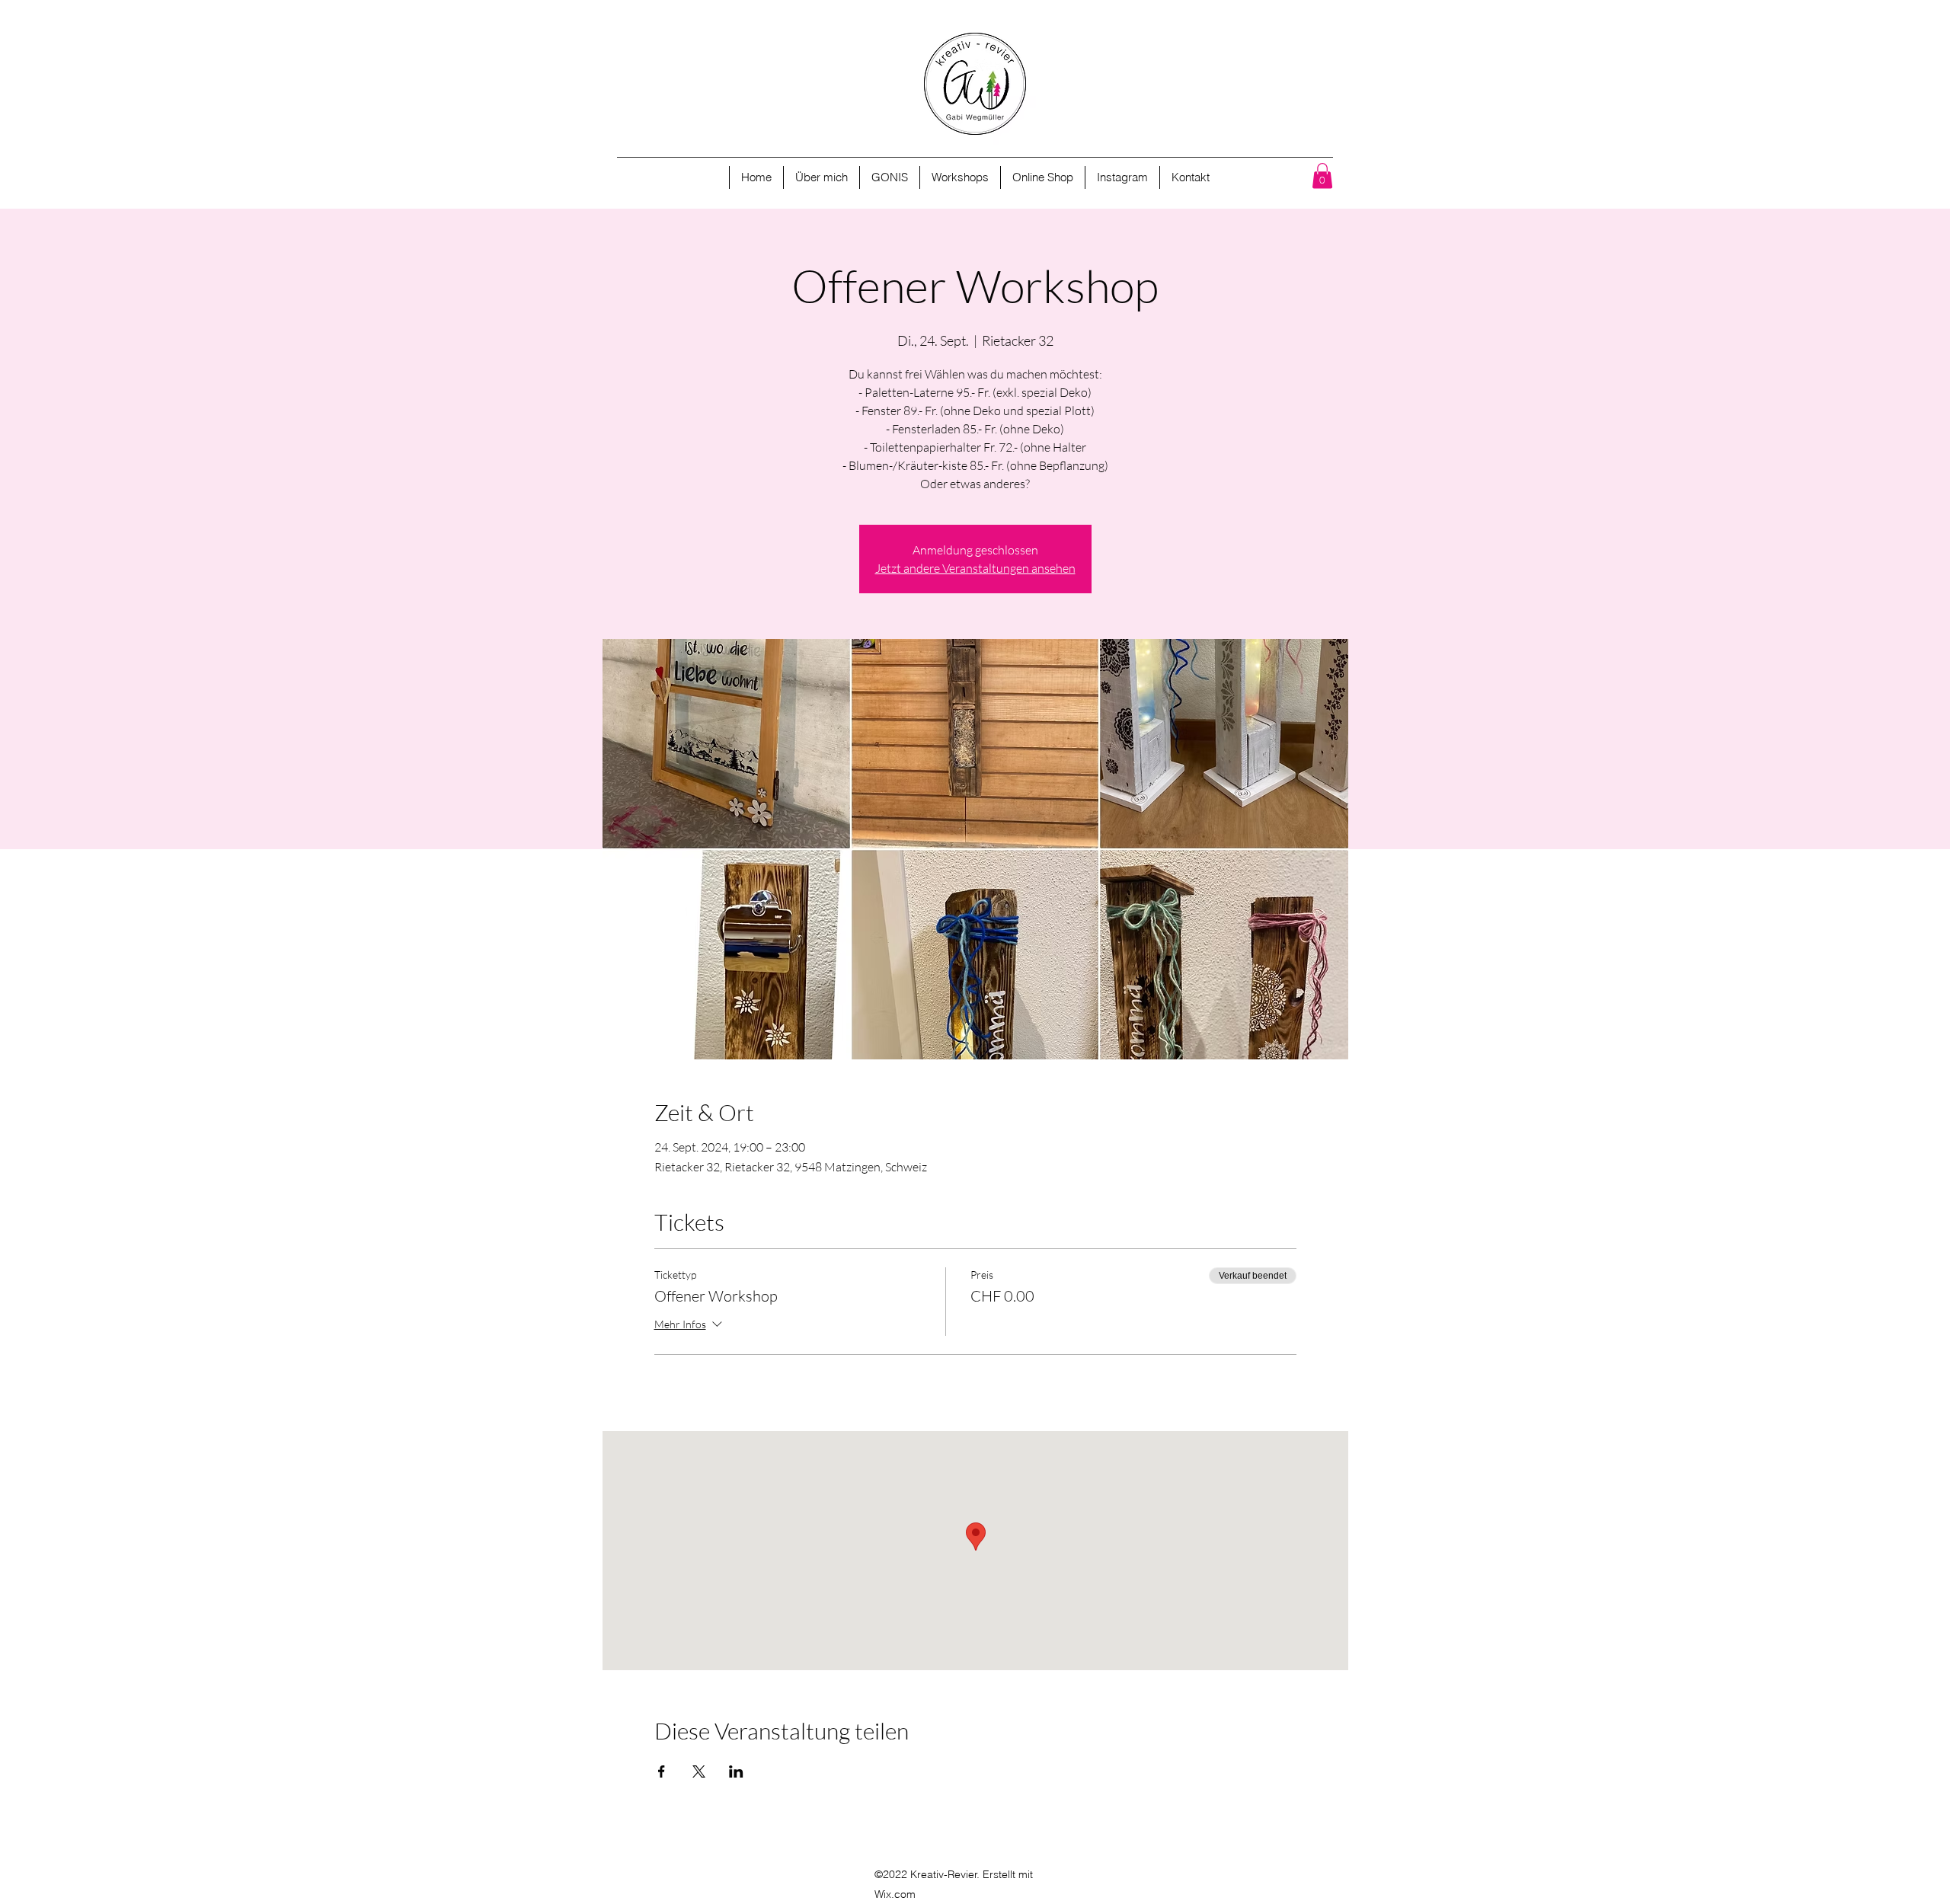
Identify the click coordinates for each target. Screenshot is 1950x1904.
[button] (1322, 176)
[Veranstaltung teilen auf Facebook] (662, 1771)
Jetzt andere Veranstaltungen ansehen (975, 568)
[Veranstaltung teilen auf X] (699, 1771)
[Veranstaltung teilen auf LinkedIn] (736, 1771)
